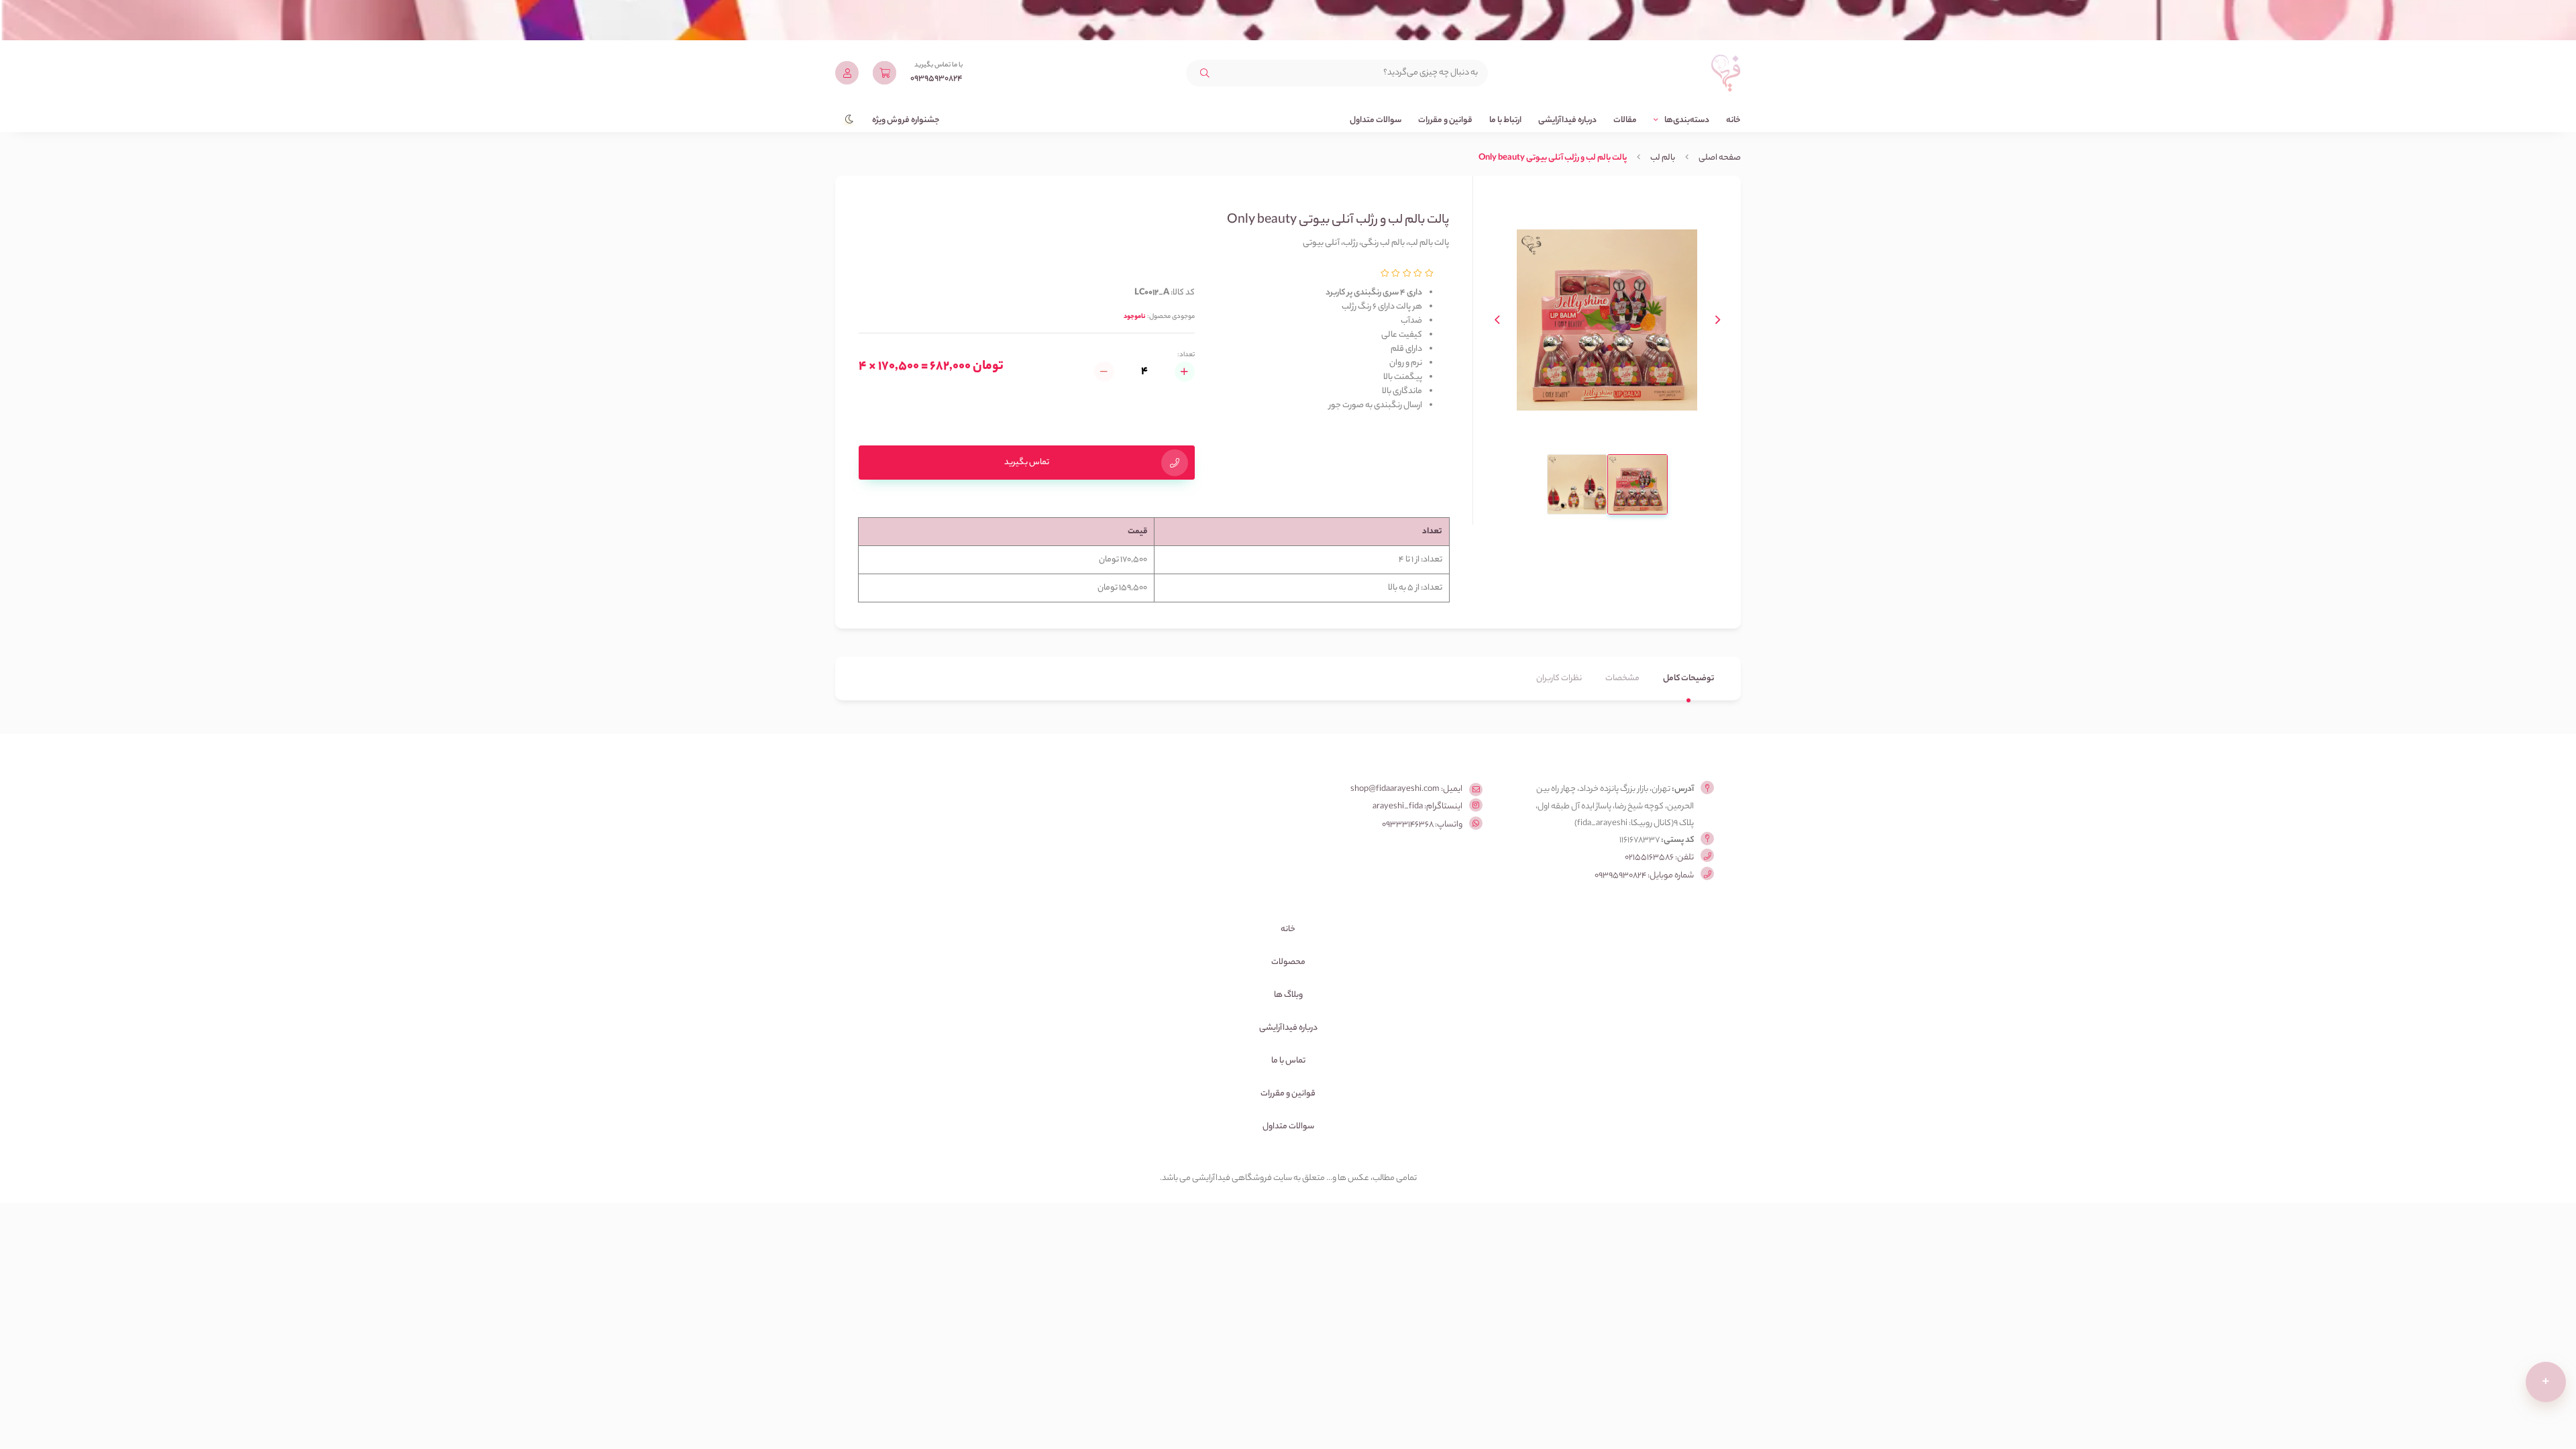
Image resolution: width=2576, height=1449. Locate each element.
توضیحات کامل (1688, 679)
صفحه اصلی (1720, 158)
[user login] (847, 73)
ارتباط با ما (1505, 120)
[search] (1205, 73)
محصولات (1288, 962)
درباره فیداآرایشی (1567, 120)
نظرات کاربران (1559, 679)
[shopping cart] (884, 73)
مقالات (1625, 120)
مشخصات (1622, 679)
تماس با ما (1288, 1061)
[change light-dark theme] (845, 114)
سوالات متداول (1376, 120)
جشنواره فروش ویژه (906, 120)
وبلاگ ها (1288, 995)
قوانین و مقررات (1445, 120)
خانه (1733, 120)
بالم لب (1663, 158)
